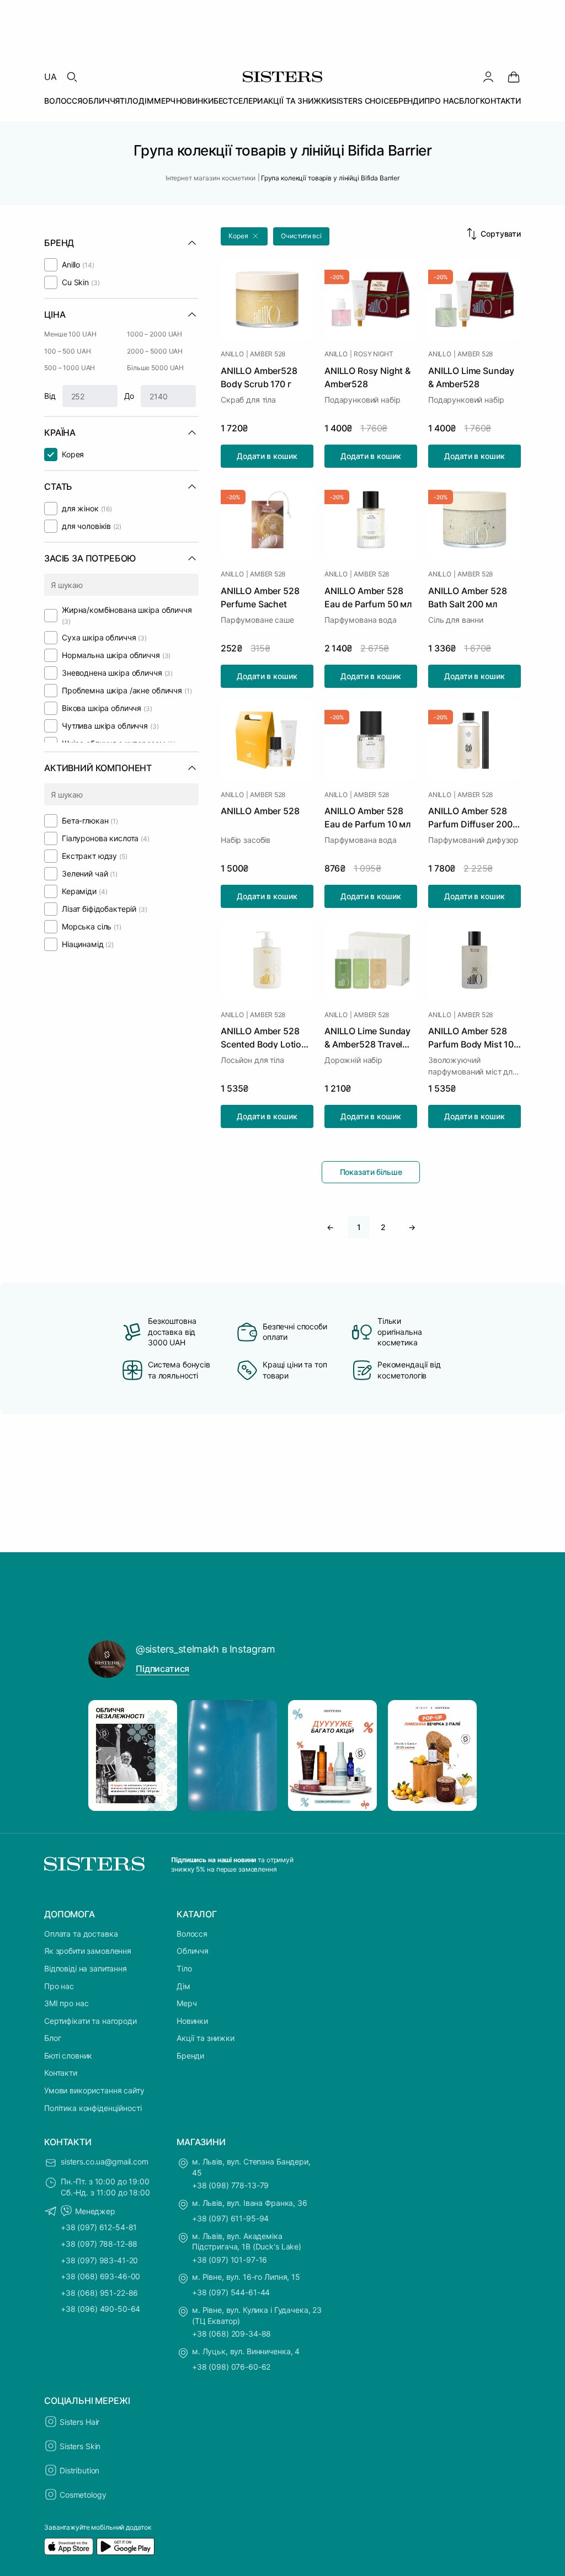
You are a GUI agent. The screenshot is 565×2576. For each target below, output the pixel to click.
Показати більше (371, 1172)
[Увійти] (488, 77)
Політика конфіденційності (93, 2108)
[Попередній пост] (107, 1756)
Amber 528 (268, 354)
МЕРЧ (165, 101)
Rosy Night (374, 354)
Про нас (59, 1986)
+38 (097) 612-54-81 (99, 2227)
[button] (244, 236)
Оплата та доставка (81, 1934)
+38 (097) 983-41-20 (99, 2260)
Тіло (184, 1968)
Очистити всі (301, 236)
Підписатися (162, 1669)
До (129, 396)
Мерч (186, 2003)
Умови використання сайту (94, 2090)
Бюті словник (68, 2056)
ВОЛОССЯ (63, 101)
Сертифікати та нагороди (90, 2021)
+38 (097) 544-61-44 (231, 2292)
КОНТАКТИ (500, 101)
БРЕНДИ (409, 101)
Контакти (61, 2073)
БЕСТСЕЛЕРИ (238, 101)
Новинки (192, 2021)
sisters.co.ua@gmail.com (105, 2161)
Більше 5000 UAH (155, 368)
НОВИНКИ (195, 101)
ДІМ (146, 101)
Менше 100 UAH (70, 334)
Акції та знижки (206, 2038)
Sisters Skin (80, 2446)
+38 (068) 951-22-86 (99, 2293)
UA (50, 77)
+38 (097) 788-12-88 (99, 2244)
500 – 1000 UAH (70, 368)
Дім (183, 1986)
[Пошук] (72, 77)
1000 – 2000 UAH (154, 334)
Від (50, 396)
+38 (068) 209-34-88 (231, 2334)
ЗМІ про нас (66, 2003)
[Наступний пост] (458, 1756)
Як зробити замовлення (88, 1951)
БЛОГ (469, 101)
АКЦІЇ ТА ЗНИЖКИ (297, 101)
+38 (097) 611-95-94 (230, 2218)
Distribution (79, 2470)
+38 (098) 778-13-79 (230, 2185)
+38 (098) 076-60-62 (231, 2367)
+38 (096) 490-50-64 (100, 2309)
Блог (52, 2038)
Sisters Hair (79, 2422)
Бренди (190, 2056)
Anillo (232, 354)
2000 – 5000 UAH (155, 351)
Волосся (192, 1934)
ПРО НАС (442, 101)
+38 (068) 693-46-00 (100, 2276)
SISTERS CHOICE (363, 101)
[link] (514, 77)
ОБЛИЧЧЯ (101, 101)
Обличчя (193, 1951)
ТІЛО (129, 101)
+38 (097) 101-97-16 (230, 2260)
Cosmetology (83, 2495)
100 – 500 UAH (67, 351)
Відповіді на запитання (86, 1968)
